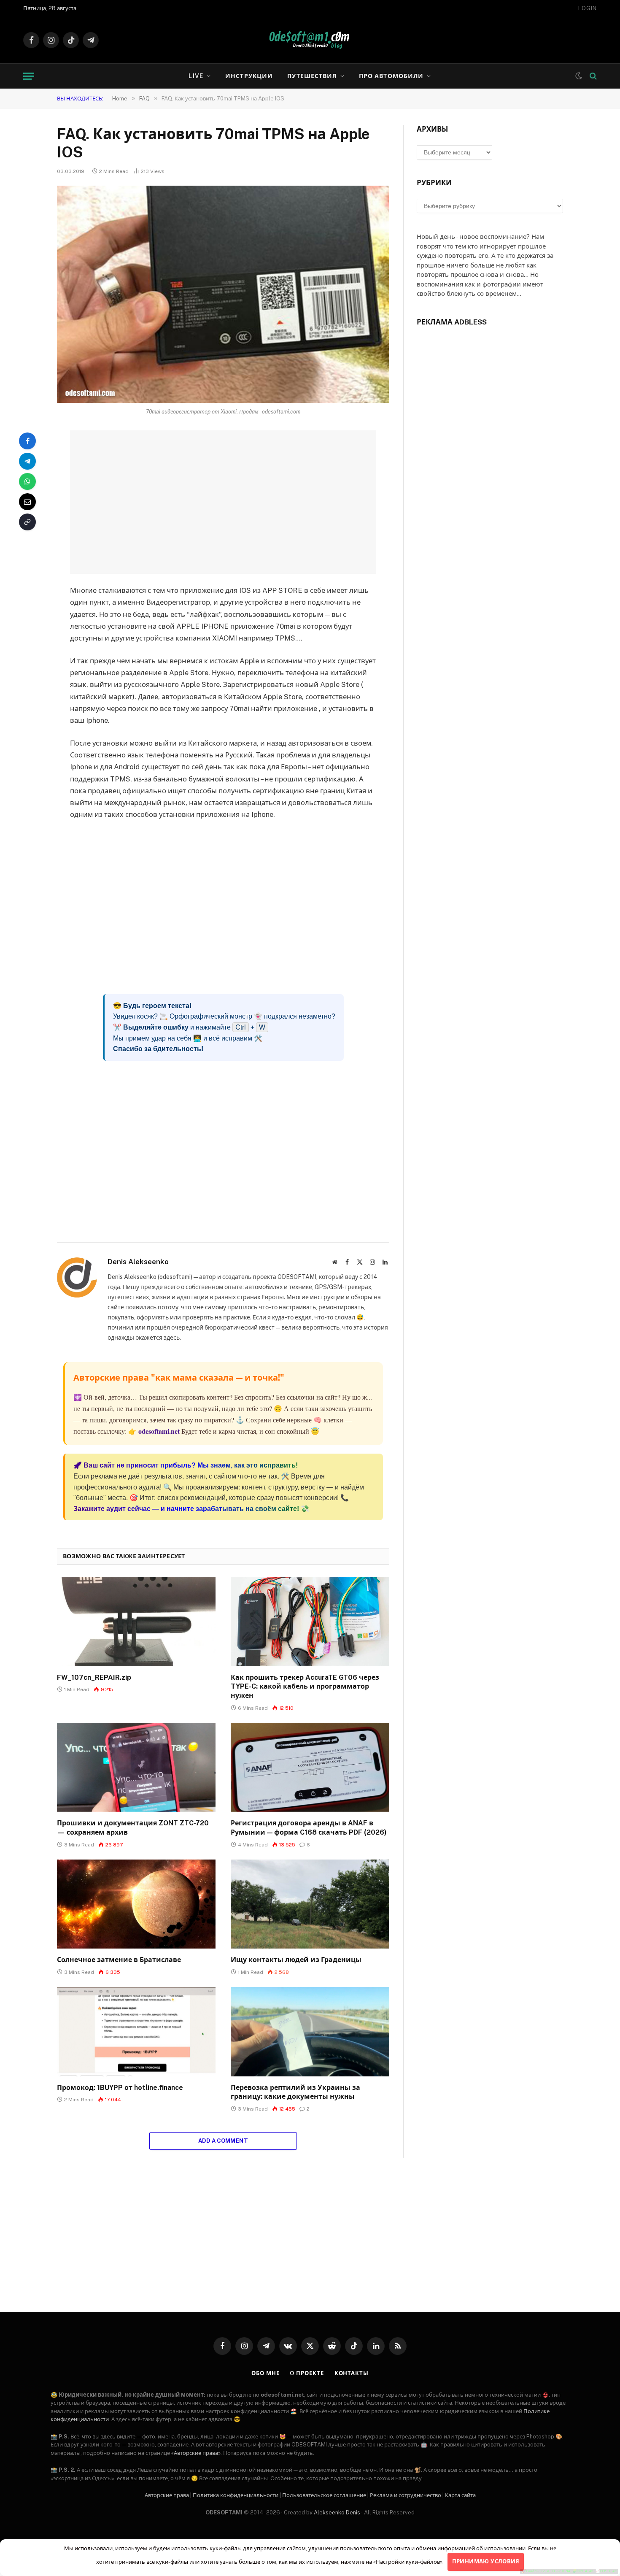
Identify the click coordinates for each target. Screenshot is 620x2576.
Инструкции (249, 76)
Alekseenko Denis (337, 2512)
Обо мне (265, 2373)
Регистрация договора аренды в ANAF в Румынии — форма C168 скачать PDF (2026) (309, 1828)
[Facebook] (27, 441)
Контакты (352, 2373)
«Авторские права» (196, 2453)
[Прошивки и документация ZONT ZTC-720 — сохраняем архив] (136, 1768)
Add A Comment (223, 2141)
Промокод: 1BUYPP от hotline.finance (120, 2088)
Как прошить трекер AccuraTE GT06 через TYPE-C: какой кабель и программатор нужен (305, 1687)
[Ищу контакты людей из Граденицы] (310, 1904)
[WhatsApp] (27, 481)
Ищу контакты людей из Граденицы (296, 1960)
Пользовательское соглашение (324, 2495)
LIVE (196, 76)
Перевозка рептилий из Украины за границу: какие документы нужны (295, 2092)
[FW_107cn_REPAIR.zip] (136, 1622)
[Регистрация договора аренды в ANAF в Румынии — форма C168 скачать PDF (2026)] (310, 1768)
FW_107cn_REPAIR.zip (94, 1677)
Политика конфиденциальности (236, 2495)
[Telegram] (27, 461)
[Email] (27, 502)
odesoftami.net (159, 1431)
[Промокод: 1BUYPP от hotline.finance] (136, 2032)
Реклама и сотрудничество (406, 2495)
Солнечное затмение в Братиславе (119, 1960)
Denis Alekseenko (138, 1262)
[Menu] (29, 76)
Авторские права (167, 2495)
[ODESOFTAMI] (310, 40)
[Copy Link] (27, 522)
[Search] (592, 76)
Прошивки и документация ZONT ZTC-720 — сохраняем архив (133, 1828)
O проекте (307, 2373)
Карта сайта (460, 2495)
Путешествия (312, 76)
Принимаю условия (486, 2561)
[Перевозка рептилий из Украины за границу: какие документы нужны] (310, 2032)
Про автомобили (391, 76)
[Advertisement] (223, 502)
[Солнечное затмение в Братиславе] (136, 1904)
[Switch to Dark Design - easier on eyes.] (579, 76)
